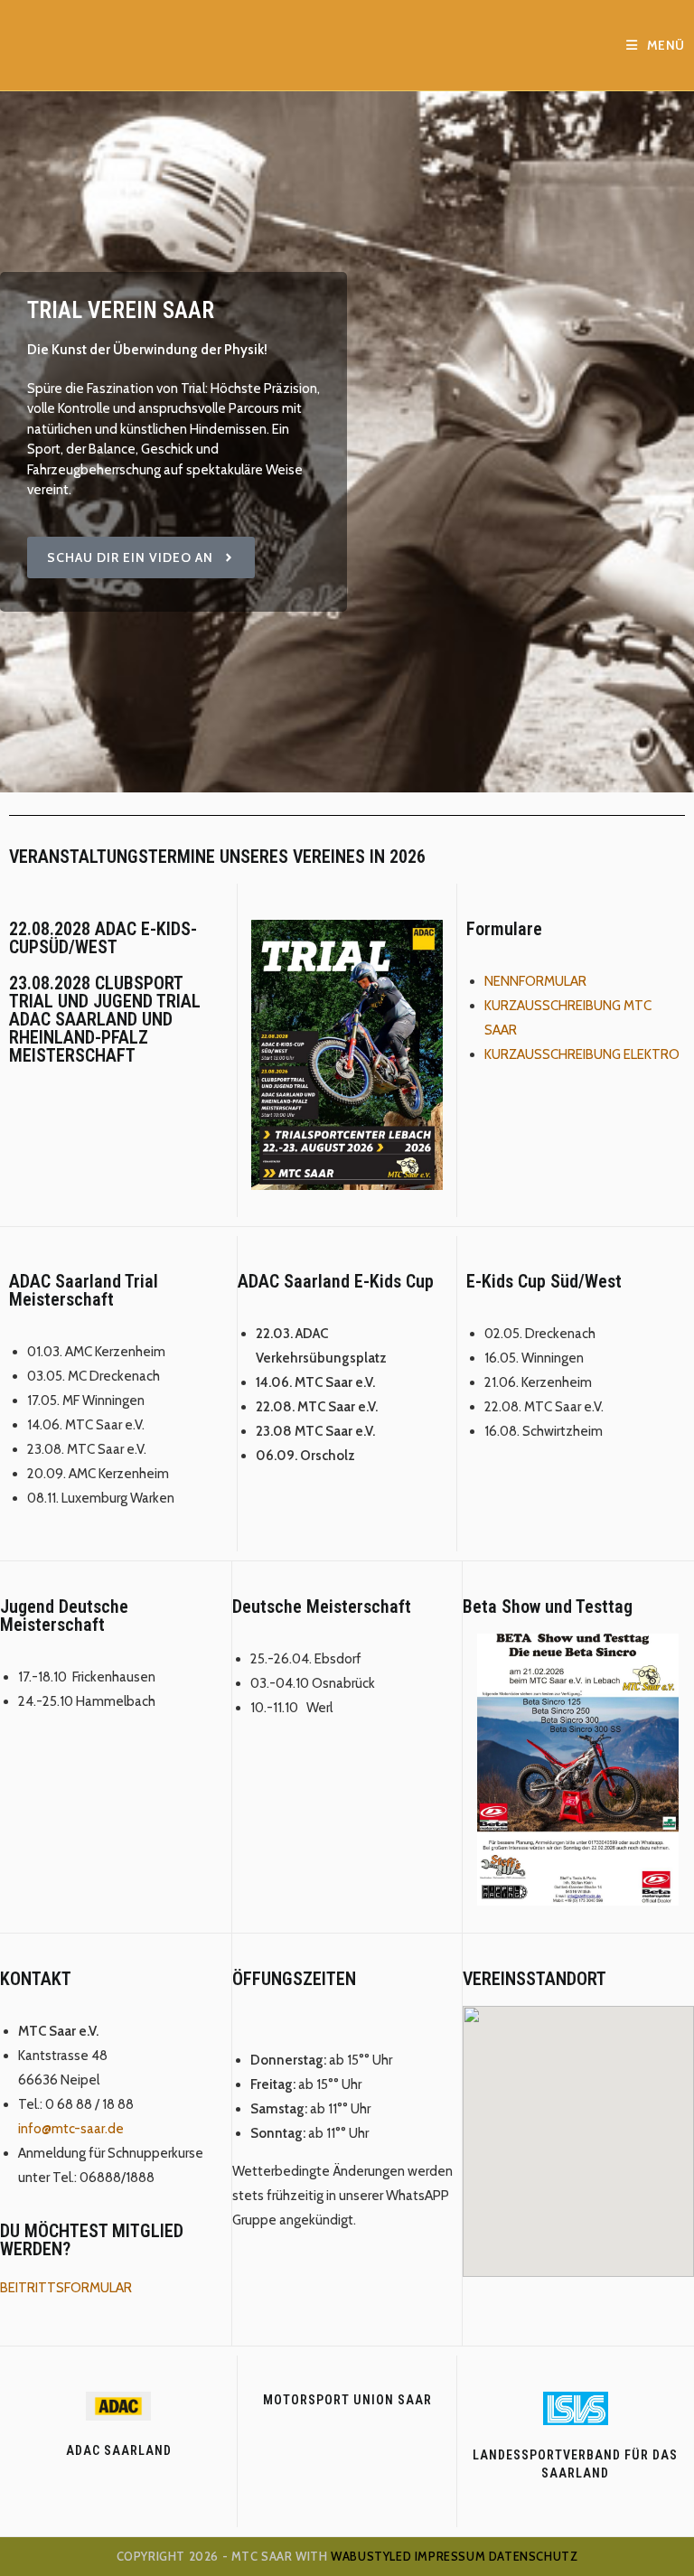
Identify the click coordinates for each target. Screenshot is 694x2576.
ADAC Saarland (119, 2450)
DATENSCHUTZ (534, 2556)
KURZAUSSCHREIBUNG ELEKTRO (582, 1054)
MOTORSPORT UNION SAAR (347, 2400)
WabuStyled (371, 2556)
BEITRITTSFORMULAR (66, 2288)
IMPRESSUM (450, 2556)
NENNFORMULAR (535, 981)
